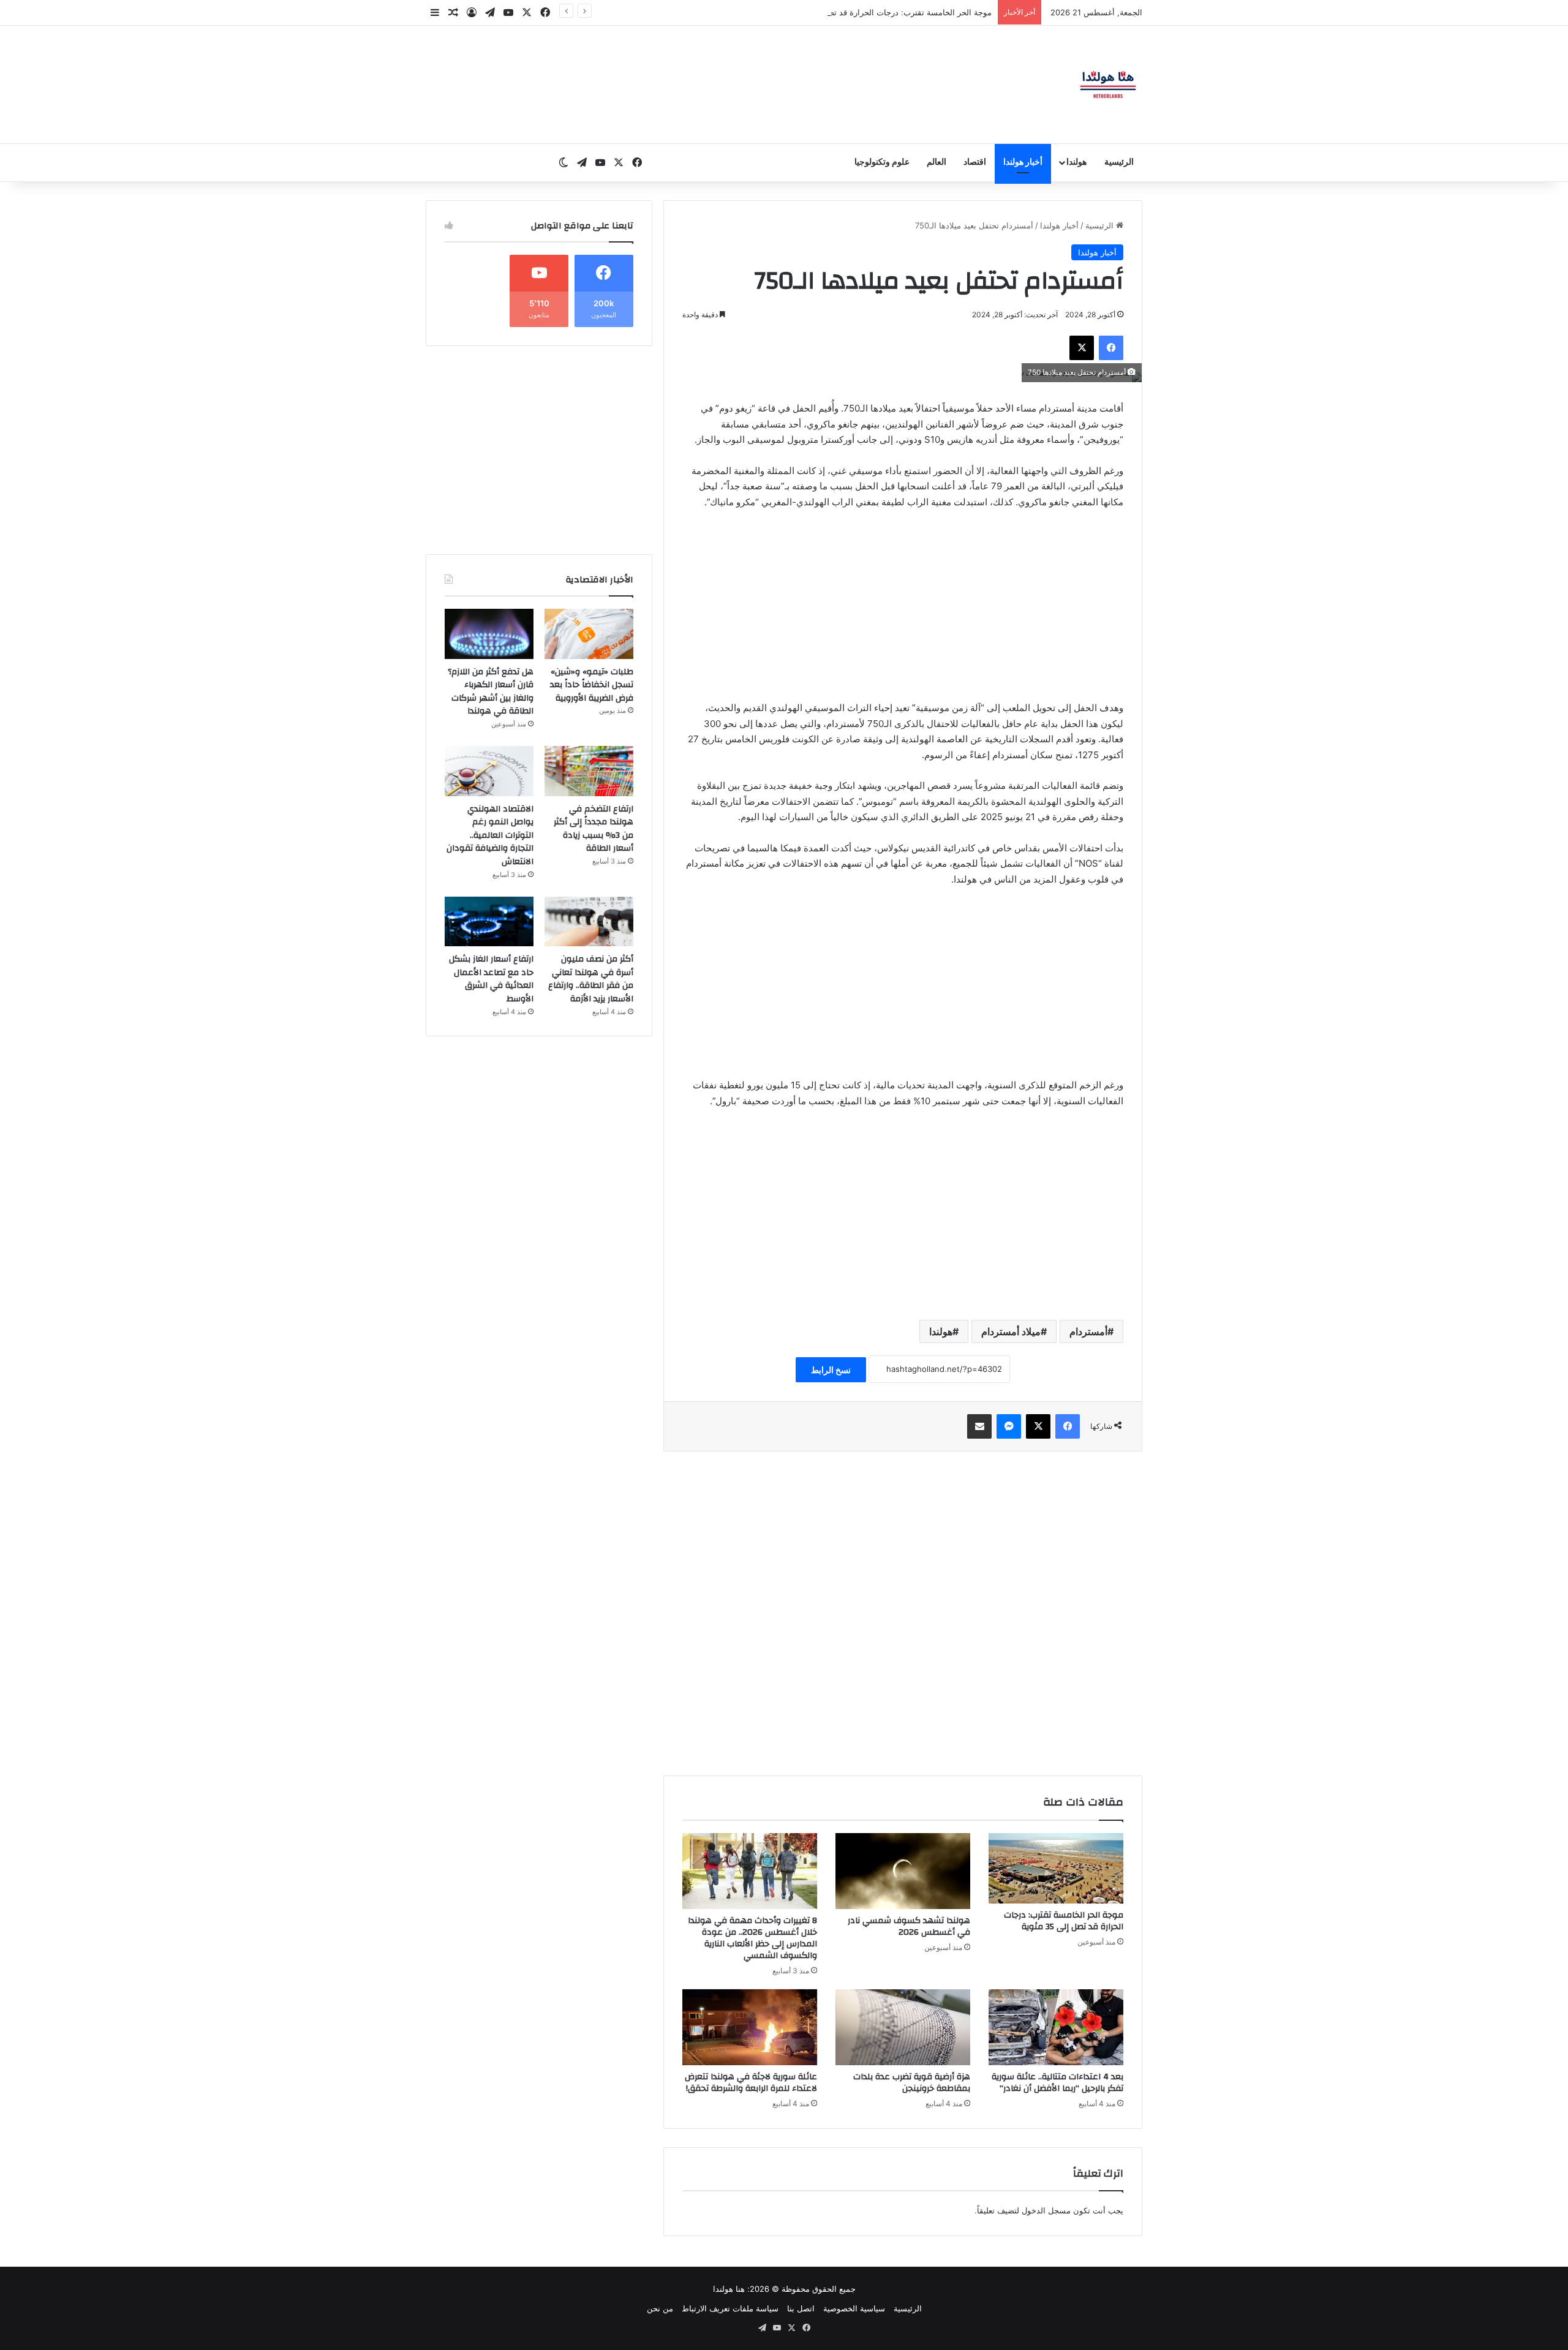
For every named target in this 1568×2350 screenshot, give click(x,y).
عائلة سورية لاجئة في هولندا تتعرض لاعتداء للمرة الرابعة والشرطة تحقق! (751, 2083)
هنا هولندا (729, 2289)
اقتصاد (975, 162)
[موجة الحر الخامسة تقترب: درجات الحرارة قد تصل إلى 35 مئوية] (1056, 1868)
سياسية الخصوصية (854, 2308)
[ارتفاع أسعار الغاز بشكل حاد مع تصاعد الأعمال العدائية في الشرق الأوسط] (489, 922)
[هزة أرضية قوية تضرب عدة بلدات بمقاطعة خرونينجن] (903, 2027)
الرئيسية (1119, 162)
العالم (937, 162)
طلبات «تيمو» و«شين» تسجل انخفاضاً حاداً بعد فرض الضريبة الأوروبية (592, 685)
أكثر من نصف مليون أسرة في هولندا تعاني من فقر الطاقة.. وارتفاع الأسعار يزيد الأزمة (591, 979)
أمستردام (1088, 1331)
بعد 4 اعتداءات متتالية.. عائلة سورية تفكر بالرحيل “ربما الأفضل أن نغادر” (1057, 2083)
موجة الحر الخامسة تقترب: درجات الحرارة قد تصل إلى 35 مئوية (1064, 1921)
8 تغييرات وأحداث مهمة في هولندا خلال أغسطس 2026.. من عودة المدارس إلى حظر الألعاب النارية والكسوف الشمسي (752, 1938)
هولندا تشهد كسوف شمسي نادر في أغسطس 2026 (909, 1926)
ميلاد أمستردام (1011, 1331)
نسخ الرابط (831, 1370)
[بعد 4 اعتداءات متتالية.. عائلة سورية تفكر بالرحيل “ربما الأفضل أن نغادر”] (1056, 2027)
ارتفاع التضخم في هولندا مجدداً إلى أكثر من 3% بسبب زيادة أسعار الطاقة (594, 829)
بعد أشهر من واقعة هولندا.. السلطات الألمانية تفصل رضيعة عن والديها (874, 12)
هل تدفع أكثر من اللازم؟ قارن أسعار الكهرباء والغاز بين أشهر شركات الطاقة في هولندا (491, 692)
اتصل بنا (801, 2308)
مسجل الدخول (1046, 2210)
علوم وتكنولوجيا (882, 162)
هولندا (1076, 162)
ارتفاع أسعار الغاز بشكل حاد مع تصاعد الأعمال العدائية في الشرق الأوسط (491, 979)
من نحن (660, 2308)
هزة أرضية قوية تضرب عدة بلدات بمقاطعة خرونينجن (912, 2083)
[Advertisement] (903, 611)
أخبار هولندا (1023, 162)
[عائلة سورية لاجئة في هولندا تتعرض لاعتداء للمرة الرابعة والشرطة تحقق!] (750, 2027)
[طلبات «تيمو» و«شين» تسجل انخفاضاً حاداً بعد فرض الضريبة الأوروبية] (589, 634)
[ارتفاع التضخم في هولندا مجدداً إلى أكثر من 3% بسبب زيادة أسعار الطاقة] (589, 771)
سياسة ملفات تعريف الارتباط (730, 2308)
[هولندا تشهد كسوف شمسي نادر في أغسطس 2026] (903, 1871)
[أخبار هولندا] (1108, 85)
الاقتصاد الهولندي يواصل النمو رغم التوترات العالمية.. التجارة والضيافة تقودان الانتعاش (490, 835)
